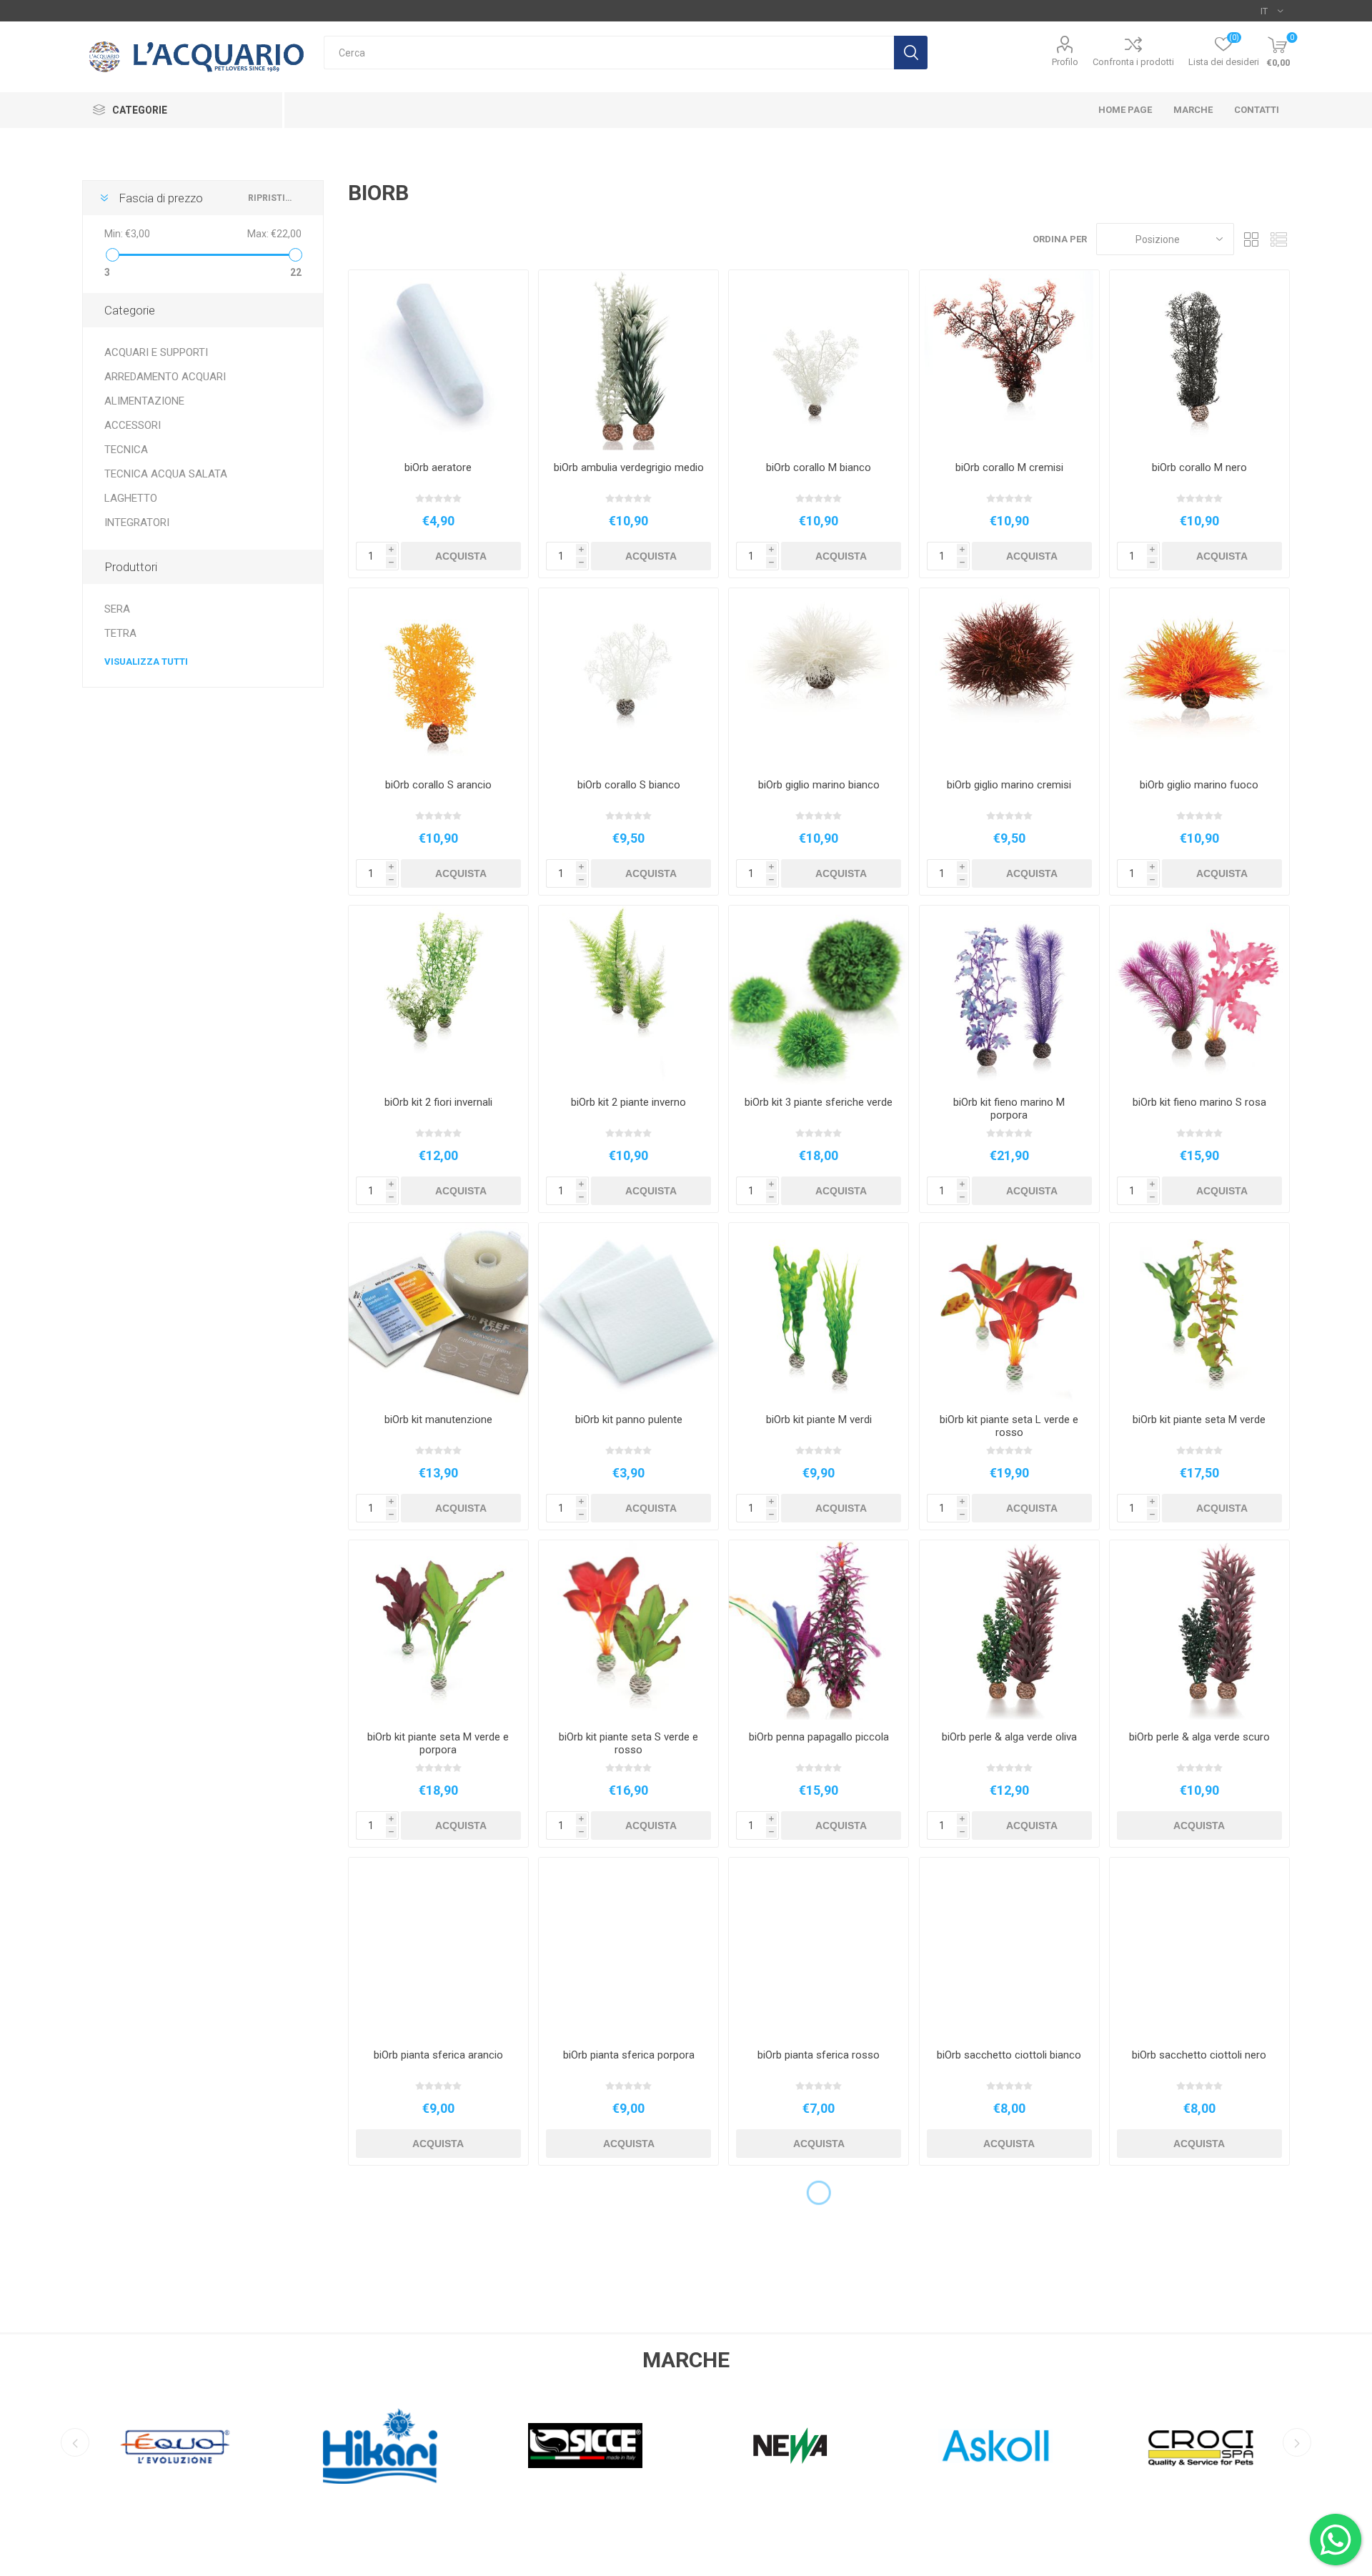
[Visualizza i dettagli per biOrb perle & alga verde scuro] (1199, 1630)
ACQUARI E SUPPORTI (156, 352)
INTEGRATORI (137, 522)
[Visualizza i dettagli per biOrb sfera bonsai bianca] (628, 2265)
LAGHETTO (131, 498)
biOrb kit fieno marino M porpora (1009, 1109)
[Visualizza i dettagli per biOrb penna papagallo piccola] (819, 1630)
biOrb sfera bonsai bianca (629, 2372)
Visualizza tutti (146, 662)
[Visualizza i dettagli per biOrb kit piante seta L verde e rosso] (1009, 1313)
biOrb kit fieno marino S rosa (1199, 1102)
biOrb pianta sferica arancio (438, 2055)
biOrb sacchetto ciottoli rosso (438, 2372)
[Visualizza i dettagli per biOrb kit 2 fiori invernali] (438, 995)
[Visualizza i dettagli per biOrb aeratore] (438, 360)
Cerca (911, 53)
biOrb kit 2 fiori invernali (438, 1102)
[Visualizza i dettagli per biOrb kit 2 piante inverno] (628, 995)
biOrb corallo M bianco (819, 467)
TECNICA (126, 450)
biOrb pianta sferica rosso (819, 2055)
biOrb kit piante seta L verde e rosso (1009, 1426)
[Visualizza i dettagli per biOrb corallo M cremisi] (1009, 360)
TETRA (120, 633)
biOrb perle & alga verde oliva (1009, 1737)
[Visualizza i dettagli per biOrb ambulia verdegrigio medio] (628, 360)
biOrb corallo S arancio (438, 785)
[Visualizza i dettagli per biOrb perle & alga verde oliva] (1009, 1630)
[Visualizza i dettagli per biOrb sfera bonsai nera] (819, 2265)
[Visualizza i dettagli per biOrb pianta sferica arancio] (438, 1947)
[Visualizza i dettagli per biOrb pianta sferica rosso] (819, 1947)
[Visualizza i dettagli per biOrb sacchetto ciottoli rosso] (438, 2265)
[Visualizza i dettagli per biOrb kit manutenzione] (438, 1313)
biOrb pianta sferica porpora (629, 2055)
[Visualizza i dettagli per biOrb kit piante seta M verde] (1199, 1313)
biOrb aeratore (438, 467)
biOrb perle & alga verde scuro (1199, 1737)
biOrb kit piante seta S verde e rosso (628, 1743)
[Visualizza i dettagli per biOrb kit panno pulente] (628, 1313)
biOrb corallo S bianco (629, 785)
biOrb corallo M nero (1199, 467)
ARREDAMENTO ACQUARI (165, 377)
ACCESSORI (133, 425)
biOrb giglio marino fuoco (1199, 785)
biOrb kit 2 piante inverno (628, 1102)
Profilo (1065, 62)
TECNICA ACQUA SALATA (166, 474)
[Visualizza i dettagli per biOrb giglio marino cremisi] (1009, 678)
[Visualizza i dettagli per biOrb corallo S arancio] (438, 678)
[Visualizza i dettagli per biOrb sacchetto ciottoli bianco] (1009, 1947)
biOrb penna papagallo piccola (819, 1737)
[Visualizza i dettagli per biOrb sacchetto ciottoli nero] (1199, 1947)
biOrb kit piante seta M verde (1199, 1420)
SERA (117, 609)
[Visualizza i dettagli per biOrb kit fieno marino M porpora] (1009, 995)
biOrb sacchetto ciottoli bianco (1009, 2055)
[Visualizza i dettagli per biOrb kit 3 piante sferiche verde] (819, 995)
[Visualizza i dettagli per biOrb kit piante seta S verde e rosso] (628, 1630)
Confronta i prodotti (1133, 62)
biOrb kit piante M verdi (819, 1420)
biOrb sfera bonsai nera (819, 2372)
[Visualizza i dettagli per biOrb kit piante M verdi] (819, 1313)
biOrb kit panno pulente (629, 1420)
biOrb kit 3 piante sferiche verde (819, 1102)
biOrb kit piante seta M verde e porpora (438, 1743)
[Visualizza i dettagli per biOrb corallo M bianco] (819, 360)
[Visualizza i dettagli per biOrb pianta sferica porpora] (628, 1947)
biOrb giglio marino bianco (819, 785)
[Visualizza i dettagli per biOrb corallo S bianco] (628, 678)
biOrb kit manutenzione (438, 1420)
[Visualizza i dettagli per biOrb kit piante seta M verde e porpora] (438, 1630)
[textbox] (609, 53)
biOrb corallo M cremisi (1009, 467)
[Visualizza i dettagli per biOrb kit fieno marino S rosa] (1199, 995)
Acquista (461, 556)
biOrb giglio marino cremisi (1009, 785)
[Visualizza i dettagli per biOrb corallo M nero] (1199, 360)
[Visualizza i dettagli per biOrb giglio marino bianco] (819, 678)
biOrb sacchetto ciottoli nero (1199, 2055)
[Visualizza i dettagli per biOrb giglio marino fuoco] (1199, 678)
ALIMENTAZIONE (144, 401)
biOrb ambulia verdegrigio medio (629, 467)
